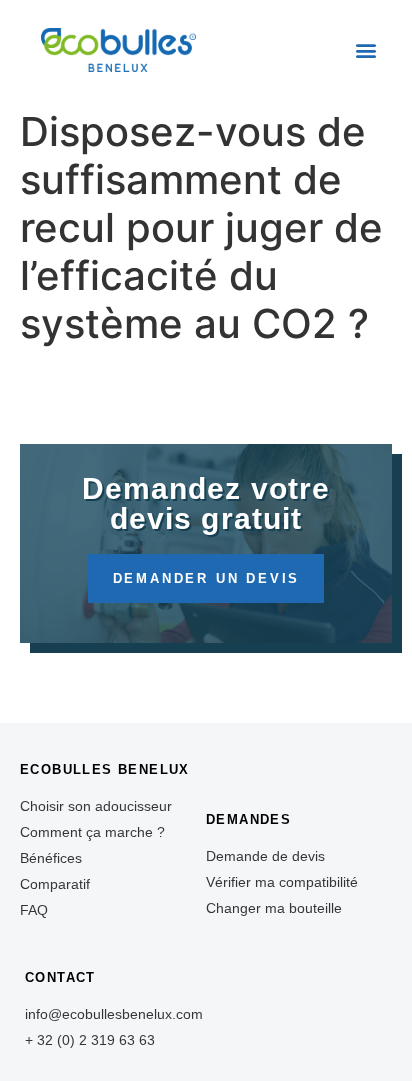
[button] (365, 50)
